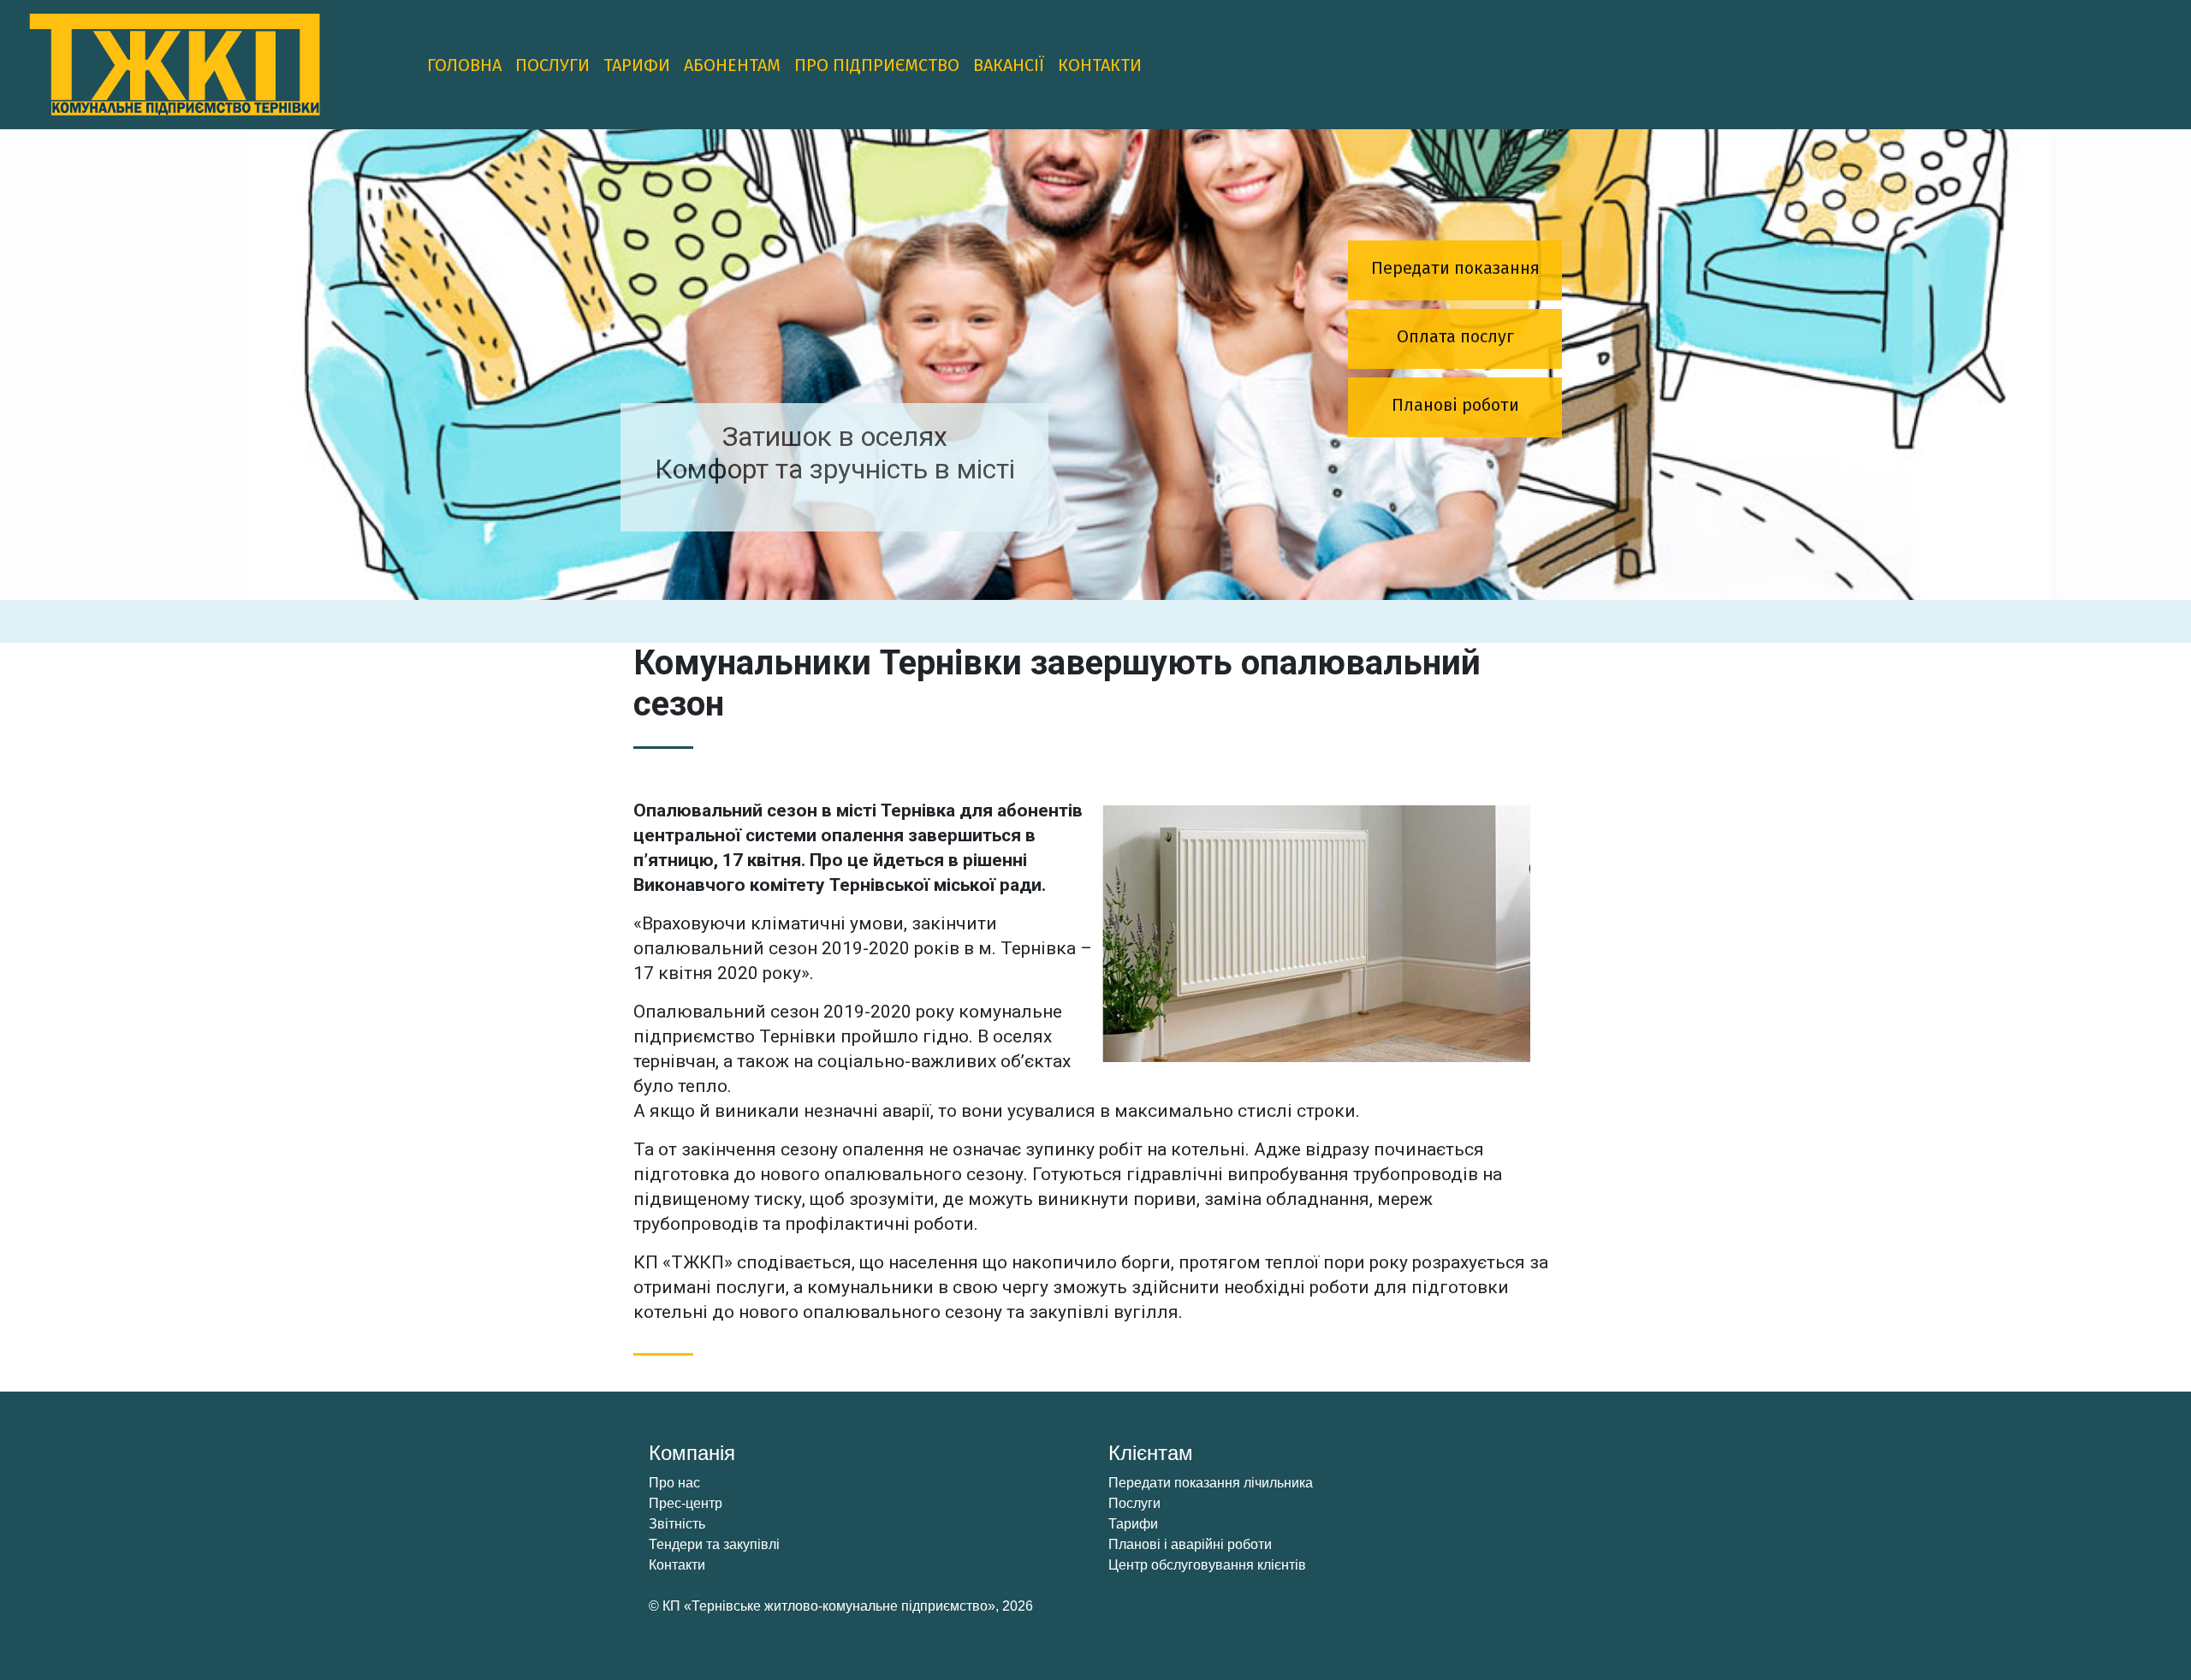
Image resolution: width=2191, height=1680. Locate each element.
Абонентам (732, 65)
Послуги (552, 65)
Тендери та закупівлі (714, 1544)
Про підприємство (877, 65)
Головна (464, 65)
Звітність (677, 1524)
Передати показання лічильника (1211, 1483)
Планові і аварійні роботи (1190, 1544)
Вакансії (1009, 65)
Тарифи (637, 65)
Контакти (1100, 65)
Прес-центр (686, 1503)
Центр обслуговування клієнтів (1207, 1565)
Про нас (674, 1483)
